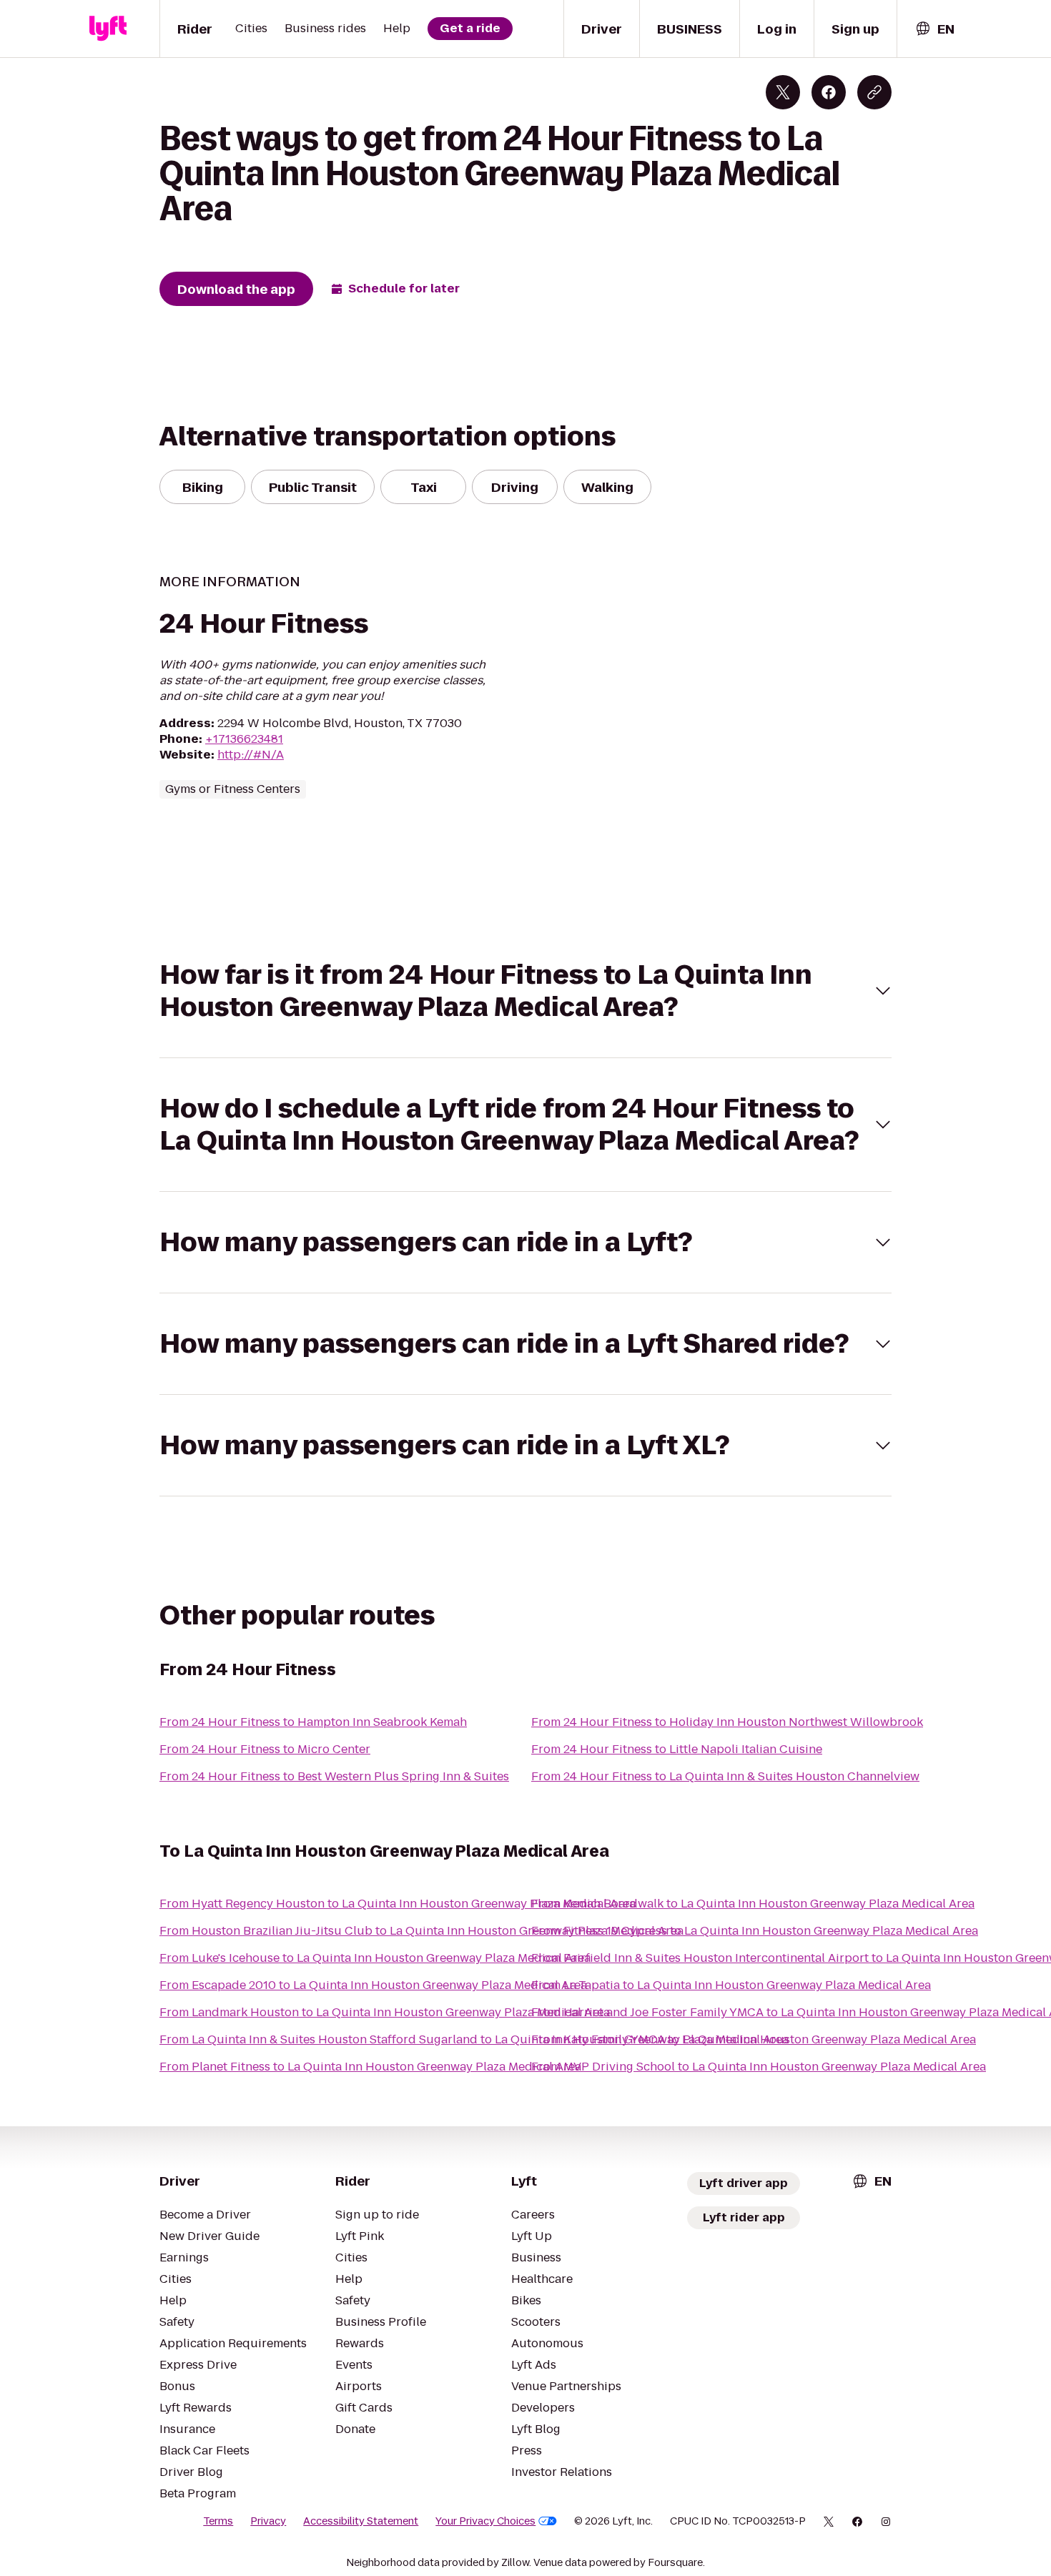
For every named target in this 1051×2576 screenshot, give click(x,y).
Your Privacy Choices (485, 2521)
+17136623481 (244, 739)
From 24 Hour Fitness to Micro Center (265, 1749)
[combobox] (934, 29)
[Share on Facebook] (829, 92)
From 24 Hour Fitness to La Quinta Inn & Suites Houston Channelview (725, 1776)
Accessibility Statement (361, 2521)
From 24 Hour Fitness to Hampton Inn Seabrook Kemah (313, 1722)
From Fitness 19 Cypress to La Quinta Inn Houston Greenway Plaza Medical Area (755, 1931)
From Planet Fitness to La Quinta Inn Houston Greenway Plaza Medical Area (370, 2067)
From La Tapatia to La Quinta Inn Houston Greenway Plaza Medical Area (731, 1985)
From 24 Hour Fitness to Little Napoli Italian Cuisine (677, 1749)
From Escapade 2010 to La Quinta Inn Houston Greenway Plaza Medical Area (373, 1985)
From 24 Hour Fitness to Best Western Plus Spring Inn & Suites (334, 1776)
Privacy (268, 2521)
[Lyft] (108, 29)
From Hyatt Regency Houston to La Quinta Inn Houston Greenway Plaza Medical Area (398, 1904)
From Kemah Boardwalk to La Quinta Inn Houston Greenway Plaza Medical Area (753, 1904)
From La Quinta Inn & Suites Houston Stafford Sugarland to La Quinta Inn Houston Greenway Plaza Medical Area (474, 2039)
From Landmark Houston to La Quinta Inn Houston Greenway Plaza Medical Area (385, 2012)
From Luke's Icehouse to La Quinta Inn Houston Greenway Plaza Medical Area (375, 1958)
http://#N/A (251, 755)
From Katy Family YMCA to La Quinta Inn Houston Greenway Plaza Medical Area (754, 2039)
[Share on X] (783, 92)
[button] (525, 991)
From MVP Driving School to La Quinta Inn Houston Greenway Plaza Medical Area (759, 2067)
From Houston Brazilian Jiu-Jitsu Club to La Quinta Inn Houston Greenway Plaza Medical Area (421, 1931)
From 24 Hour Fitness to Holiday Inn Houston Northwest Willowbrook (727, 1722)
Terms (218, 2521)
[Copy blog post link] (874, 92)
